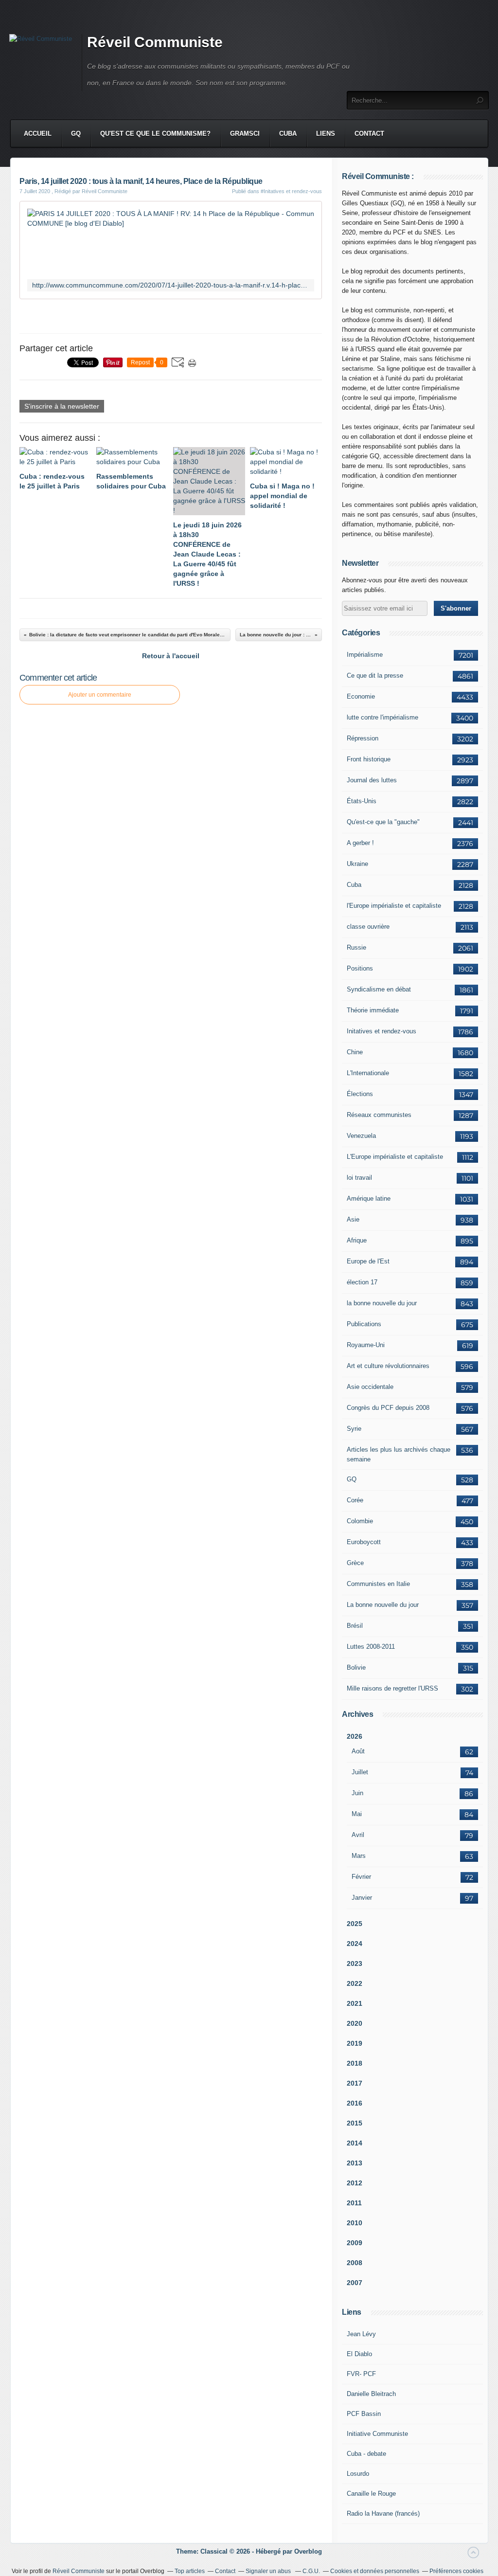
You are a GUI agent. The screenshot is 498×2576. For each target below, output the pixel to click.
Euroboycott (364, 1542)
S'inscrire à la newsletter (62, 406)
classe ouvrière (368, 927)
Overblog (308, 2551)
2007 (355, 2283)
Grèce (355, 1563)
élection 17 (362, 1282)
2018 (355, 2063)
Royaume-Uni (366, 1345)
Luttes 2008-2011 (371, 1647)
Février (361, 1877)
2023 (355, 1964)
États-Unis (362, 801)
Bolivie (356, 1667)
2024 (355, 1944)
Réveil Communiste (155, 42)
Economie (361, 696)
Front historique (369, 759)
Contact (369, 134)
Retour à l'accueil (171, 656)
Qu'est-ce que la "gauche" (383, 822)
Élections (360, 1094)
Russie (356, 947)
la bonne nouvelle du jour (382, 1303)
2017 (355, 2083)
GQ (76, 134)
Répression (363, 738)
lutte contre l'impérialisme (382, 717)
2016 (355, 2103)
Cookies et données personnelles (375, 2571)
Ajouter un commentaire (100, 695)
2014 (355, 2143)
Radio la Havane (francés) (383, 2513)
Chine (355, 1052)
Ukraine (357, 864)
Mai (357, 1814)
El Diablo (359, 2354)
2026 (355, 1736)
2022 (355, 1983)
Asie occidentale (370, 1387)
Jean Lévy (361, 2334)
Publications (364, 1324)
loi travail (359, 1178)
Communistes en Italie (378, 1584)
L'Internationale (368, 1073)
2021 (355, 2003)
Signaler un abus (269, 2571)
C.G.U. (311, 2571)
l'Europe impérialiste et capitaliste (394, 906)
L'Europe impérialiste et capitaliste (395, 1157)
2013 (355, 2163)
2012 (355, 2183)
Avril (358, 1835)
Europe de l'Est (368, 1261)
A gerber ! (360, 843)
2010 (355, 2223)
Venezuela (361, 1136)
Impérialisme (365, 655)
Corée (355, 1500)
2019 (355, 2043)
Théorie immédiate (373, 1010)
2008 (355, 2263)
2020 (355, 2023)
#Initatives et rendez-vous (291, 191)
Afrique (357, 1240)
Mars (359, 1856)
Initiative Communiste (377, 2434)
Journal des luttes (372, 780)
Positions (360, 968)
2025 (355, 1924)
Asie (353, 1219)
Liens (326, 134)
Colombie (360, 1521)
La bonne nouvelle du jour (383, 1605)
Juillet (360, 1772)
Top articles (190, 2571)
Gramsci (245, 134)
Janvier (362, 1898)
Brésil (355, 1626)
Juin (357, 1793)
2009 (355, 2243)
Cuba (288, 134)
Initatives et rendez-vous (382, 1031)
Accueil (38, 134)
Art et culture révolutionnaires (388, 1366)
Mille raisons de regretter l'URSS (392, 1688)
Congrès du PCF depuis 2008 (388, 1408)
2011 (354, 2203)
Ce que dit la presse (375, 676)
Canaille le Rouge (371, 2494)
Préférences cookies (456, 2571)
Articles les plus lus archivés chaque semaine (399, 1454)
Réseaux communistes (379, 1115)
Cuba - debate (366, 2454)
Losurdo (358, 2474)
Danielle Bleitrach (371, 2394)
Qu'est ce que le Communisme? (155, 134)
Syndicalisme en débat (379, 989)
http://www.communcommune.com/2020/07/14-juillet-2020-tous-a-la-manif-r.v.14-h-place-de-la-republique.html (171, 285)
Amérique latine (369, 1198)
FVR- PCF (361, 2374)
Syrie (354, 1429)
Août (358, 1751)
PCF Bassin (364, 2414)
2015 (355, 2123)
